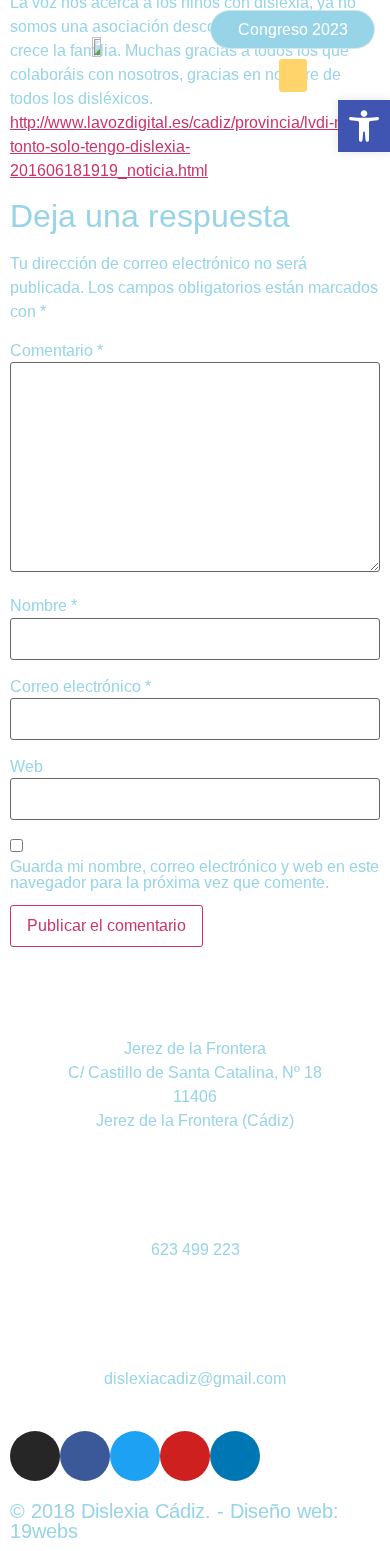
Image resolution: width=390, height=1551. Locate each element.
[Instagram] (35, 1456)
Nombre (43, 606)
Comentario (56, 351)
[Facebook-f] (85, 1456)
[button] (293, 75)
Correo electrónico (80, 687)
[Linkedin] (235, 1456)
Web (26, 767)
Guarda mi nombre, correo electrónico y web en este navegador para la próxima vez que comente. (194, 875)
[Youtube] (185, 1456)
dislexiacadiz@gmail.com (195, 1378)
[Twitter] (135, 1456)
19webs (44, 1531)
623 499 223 (195, 1249)
